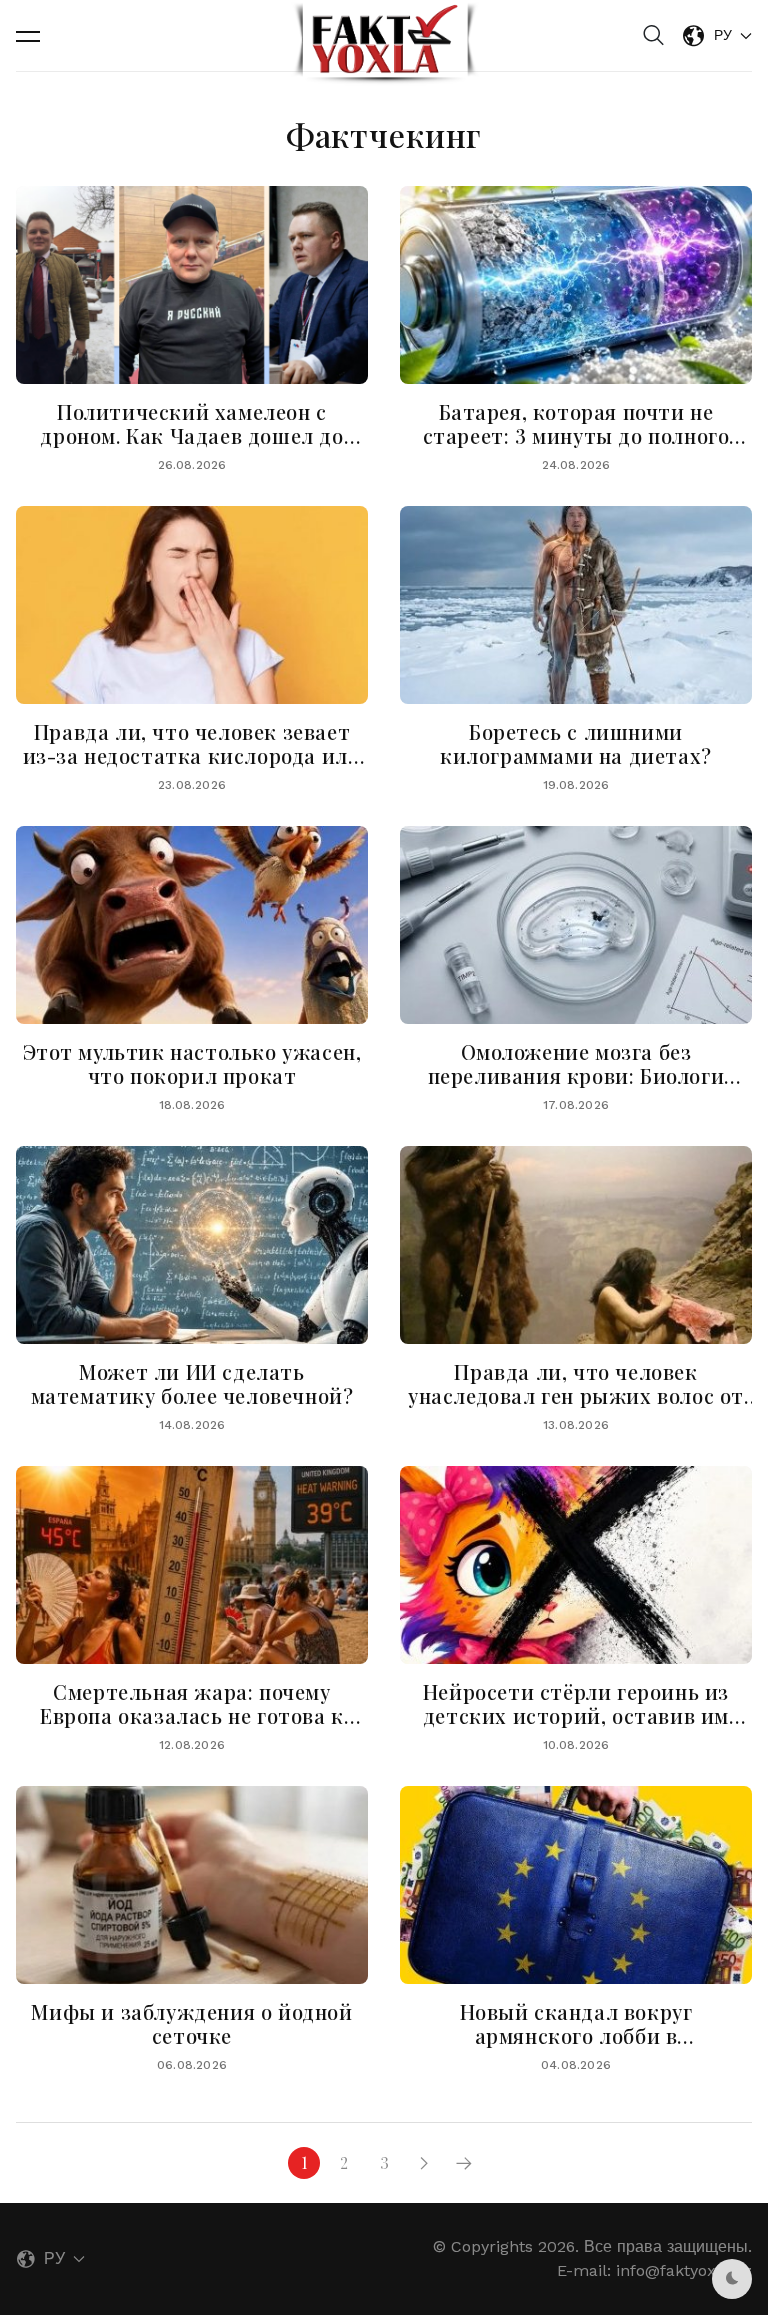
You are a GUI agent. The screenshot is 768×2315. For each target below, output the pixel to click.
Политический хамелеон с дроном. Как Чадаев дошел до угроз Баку (191, 435)
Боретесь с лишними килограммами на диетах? (576, 743)
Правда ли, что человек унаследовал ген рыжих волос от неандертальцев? (576, 1395)
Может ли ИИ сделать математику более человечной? (192, 1383)
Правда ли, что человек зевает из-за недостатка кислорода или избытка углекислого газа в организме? (192, 767)
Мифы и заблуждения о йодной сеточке (191, 2023)
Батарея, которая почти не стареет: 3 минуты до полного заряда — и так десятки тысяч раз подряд (576, 447)
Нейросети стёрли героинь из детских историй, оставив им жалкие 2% (576, 1715)
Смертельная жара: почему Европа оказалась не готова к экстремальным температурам (192, 1715)
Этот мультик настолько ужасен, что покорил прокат (192, 1063)
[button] (28, 36)
